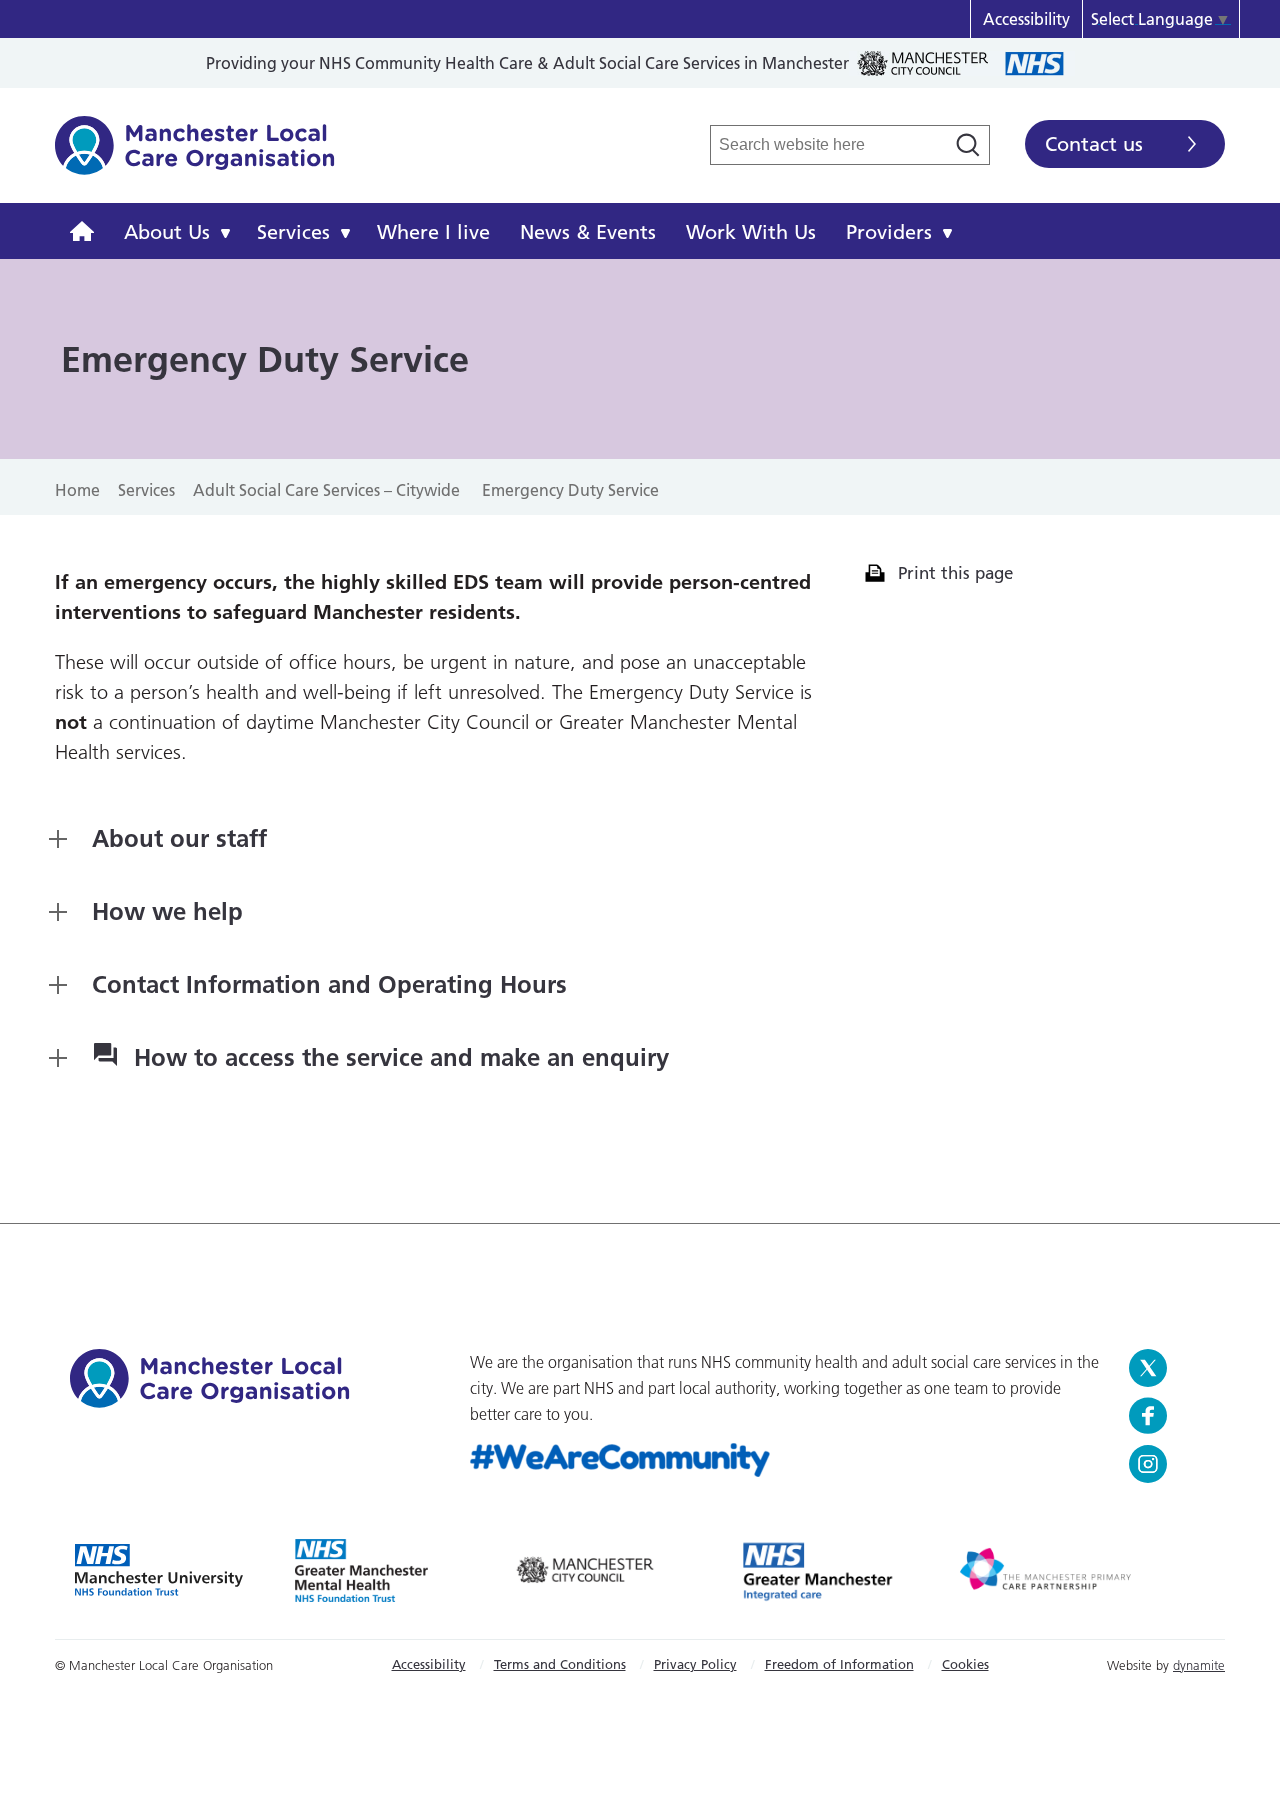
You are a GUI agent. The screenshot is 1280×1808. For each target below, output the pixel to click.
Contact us (1094, 144)
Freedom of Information (839, 1664)
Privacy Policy (695, 1664)
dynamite (1199, 1665)
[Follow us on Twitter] (1169, 1368)
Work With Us (751, 232)
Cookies (965, 1664)
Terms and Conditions (560, 1664)
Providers (889, 232)
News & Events (588, 232)
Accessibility (1026, 19)
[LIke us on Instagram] (1169, 1464)
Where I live (433, 232)
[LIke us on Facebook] (1169, 1416)
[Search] (968, 145)
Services (293, 232)
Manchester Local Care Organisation (195, 156)
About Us (167, 232)
